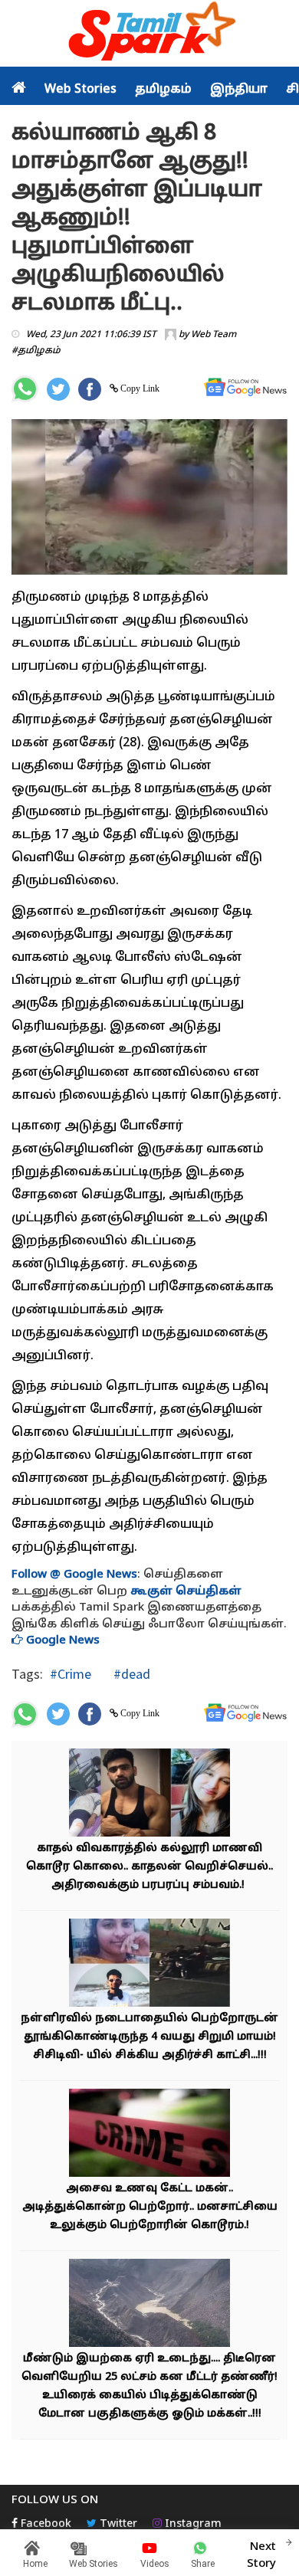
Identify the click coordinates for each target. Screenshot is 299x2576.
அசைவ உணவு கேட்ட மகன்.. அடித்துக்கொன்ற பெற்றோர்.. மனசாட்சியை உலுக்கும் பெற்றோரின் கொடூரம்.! (150, 2207)
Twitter (117, 2524)
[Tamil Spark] (149, 34)
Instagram (192, 2524)
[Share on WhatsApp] (25, 389)
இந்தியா (239, 90)
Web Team (214, 335)
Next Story (261, 2555)
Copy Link (139, 388)
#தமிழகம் (36, 351)
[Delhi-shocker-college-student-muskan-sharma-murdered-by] (149, 1794)
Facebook (44, 2524)
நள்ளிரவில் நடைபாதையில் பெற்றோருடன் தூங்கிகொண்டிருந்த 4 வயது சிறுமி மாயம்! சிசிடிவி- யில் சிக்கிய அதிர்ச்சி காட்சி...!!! (149, 2037)
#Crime (71, 1674)
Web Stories (80, 90)
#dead (130, 1674)
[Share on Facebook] (90, 389)
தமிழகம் (163, 90)
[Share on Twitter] (58, 389)
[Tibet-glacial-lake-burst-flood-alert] (149, 2304)
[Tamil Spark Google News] (245, 387)
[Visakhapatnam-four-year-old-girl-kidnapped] (149, 1964)
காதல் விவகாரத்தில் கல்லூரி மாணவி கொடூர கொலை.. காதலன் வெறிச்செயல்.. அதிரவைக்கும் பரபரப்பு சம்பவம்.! (149, 1867)
